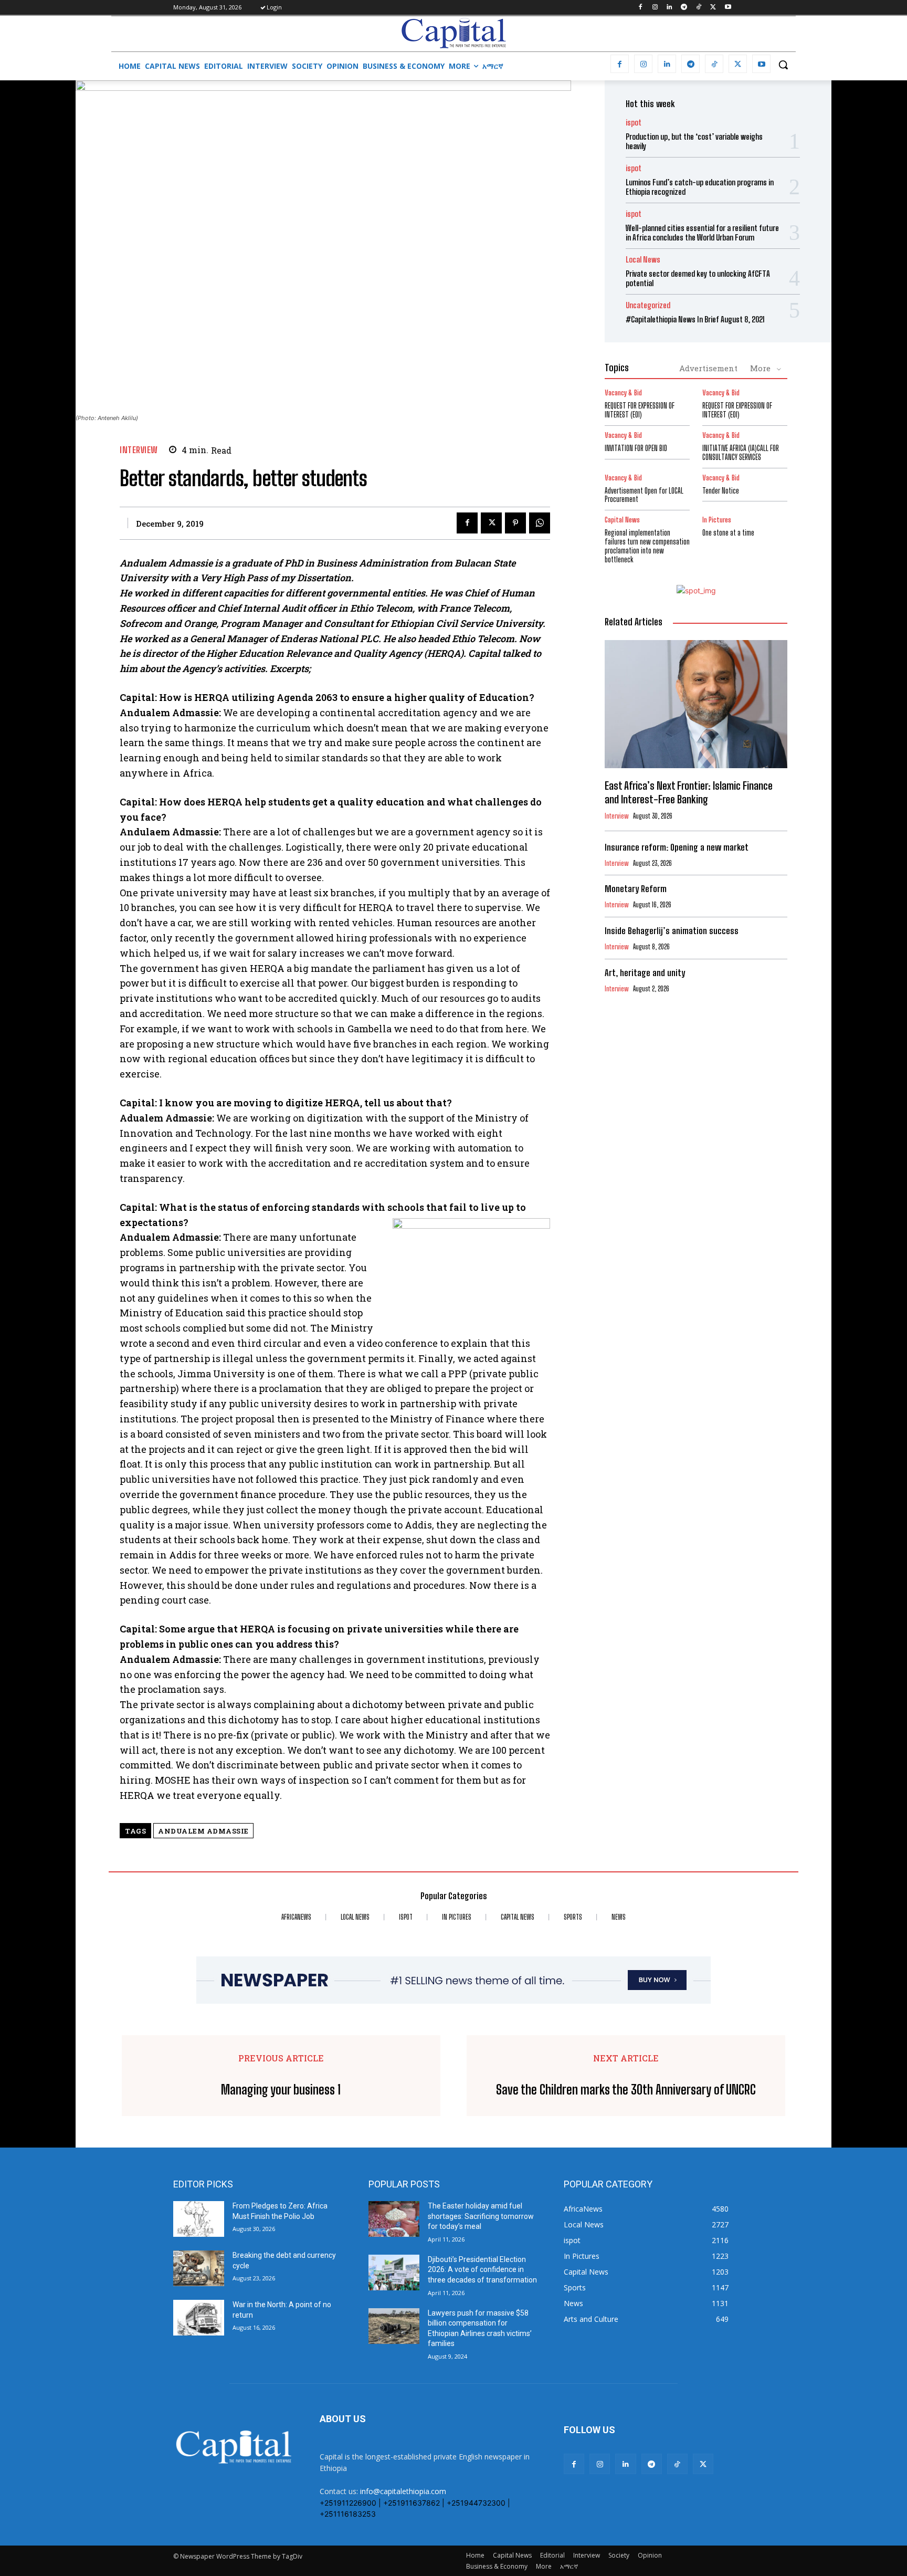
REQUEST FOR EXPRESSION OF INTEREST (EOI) (640, 410)
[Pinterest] (515, 523)
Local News (643, 260)
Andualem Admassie (203, 1831)
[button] (783, 65)
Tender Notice (721, 491)
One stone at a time (728, 533)
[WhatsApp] (540, 523)
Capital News (622, 520)
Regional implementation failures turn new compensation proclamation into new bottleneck (647, 546)
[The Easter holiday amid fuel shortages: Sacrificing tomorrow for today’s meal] (394, 2219)
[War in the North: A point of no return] (199, 2318)
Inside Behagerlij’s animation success (672, 931)
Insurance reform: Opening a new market (677, 847)
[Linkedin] (669, 8)
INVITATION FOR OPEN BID (636, 448)
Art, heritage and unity (645, 973)
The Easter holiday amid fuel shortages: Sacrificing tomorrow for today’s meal (481, 2216)
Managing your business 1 (281, 2090)
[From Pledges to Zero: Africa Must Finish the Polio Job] (199, 2219)
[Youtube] (728, 8)
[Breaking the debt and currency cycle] (199, 2268)
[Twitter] (713, 8)
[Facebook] (640, 8)
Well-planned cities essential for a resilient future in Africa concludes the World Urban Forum (702, 233)
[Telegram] (684, 8)
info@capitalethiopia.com (403, 2491)
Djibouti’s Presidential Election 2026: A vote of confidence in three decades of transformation (482, 2270)
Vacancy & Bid (623, 393)
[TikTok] (699, 8)
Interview (139, 450)
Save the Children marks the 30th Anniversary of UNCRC (626, 2090)
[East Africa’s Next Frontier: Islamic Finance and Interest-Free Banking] (696, 704)
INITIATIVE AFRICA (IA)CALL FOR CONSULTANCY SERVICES (741, 453)
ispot (634, 123)
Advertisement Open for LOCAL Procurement (644, 495)
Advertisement (708, 368)
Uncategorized (648, 305)
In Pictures (717, 520)
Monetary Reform (636, 889)
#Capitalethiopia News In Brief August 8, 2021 (695, 319)
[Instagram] (655, 8)
